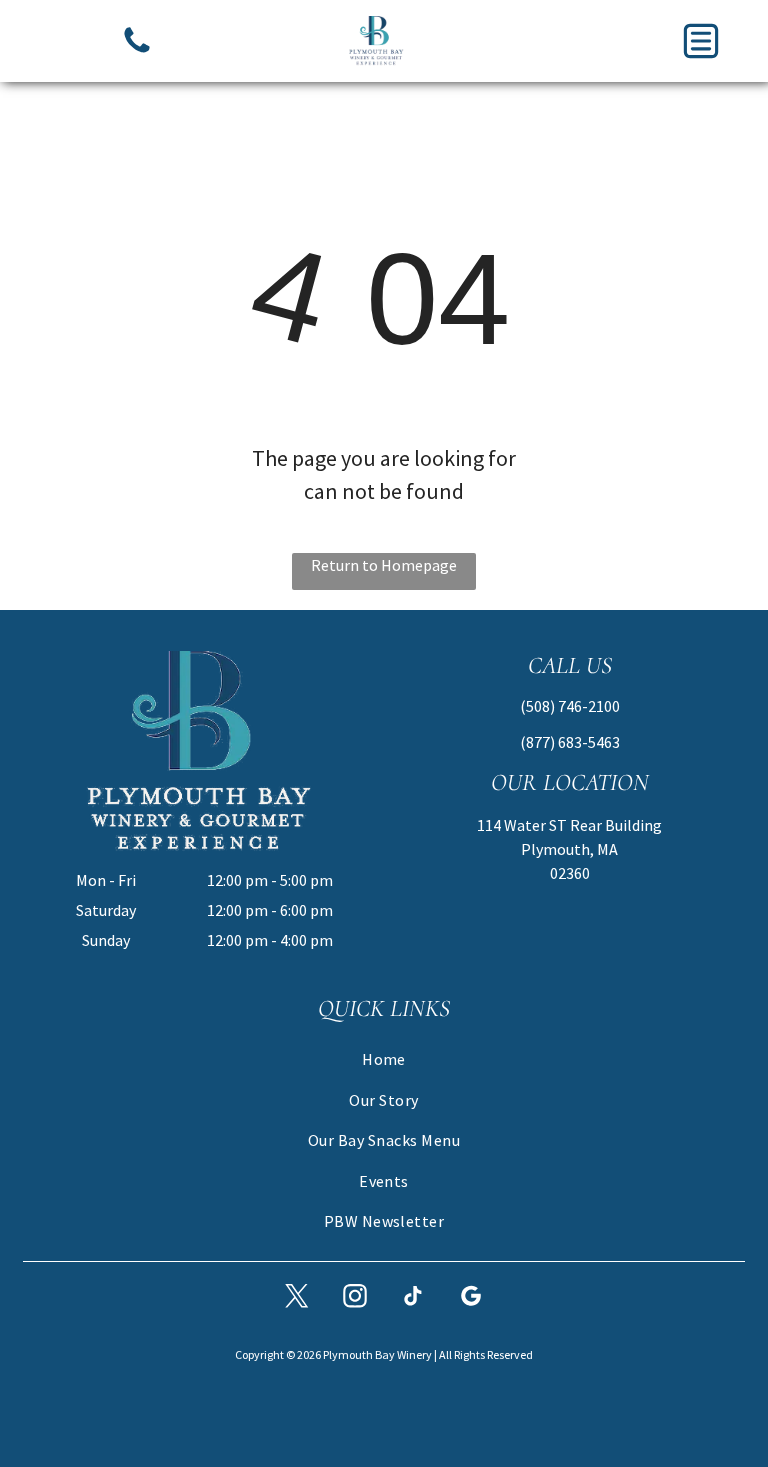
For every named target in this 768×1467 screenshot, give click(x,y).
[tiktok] (413, 1298)
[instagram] (355, 1298)
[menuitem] (384, 1059)
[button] (701, 41)
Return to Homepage (384, 565)
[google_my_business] (471, 1298)
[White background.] (137, 51)
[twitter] (297, 1298)
